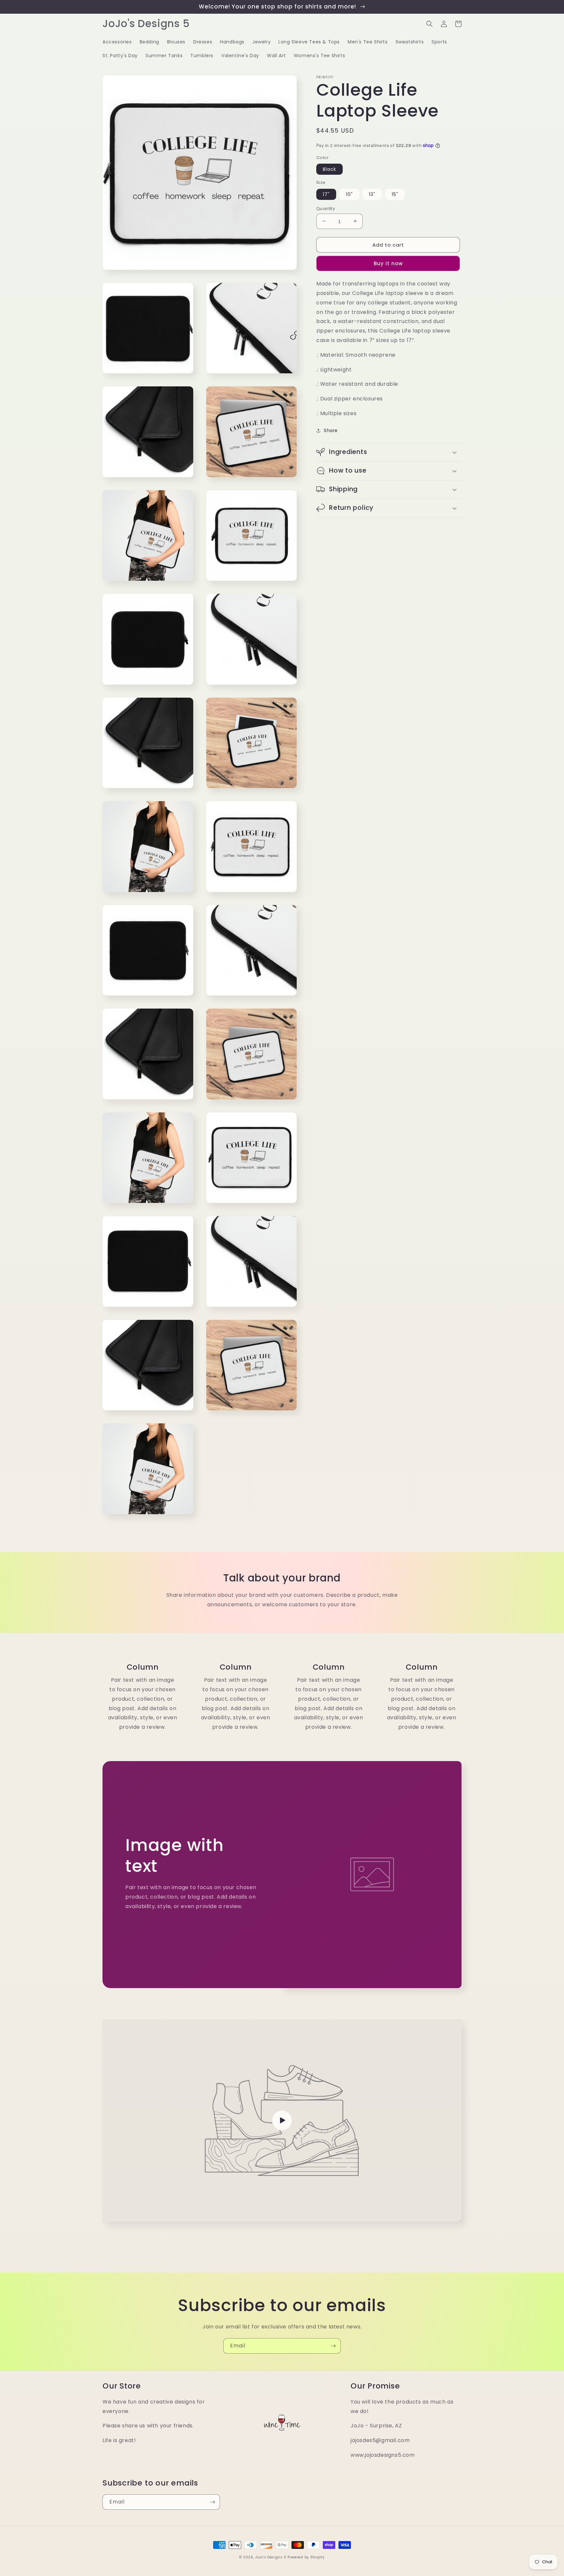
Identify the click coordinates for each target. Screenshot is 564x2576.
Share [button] (331, 430)
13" (372, 194)
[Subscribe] (333, 2346)
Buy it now (388, 263)
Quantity (326, 208)
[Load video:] (282, 2121)
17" (326, 194)
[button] (430, 24)
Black (329, 169)
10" (349, 194)
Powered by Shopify (306, 2557)
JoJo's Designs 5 (271, 2557)
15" (395, 194)
